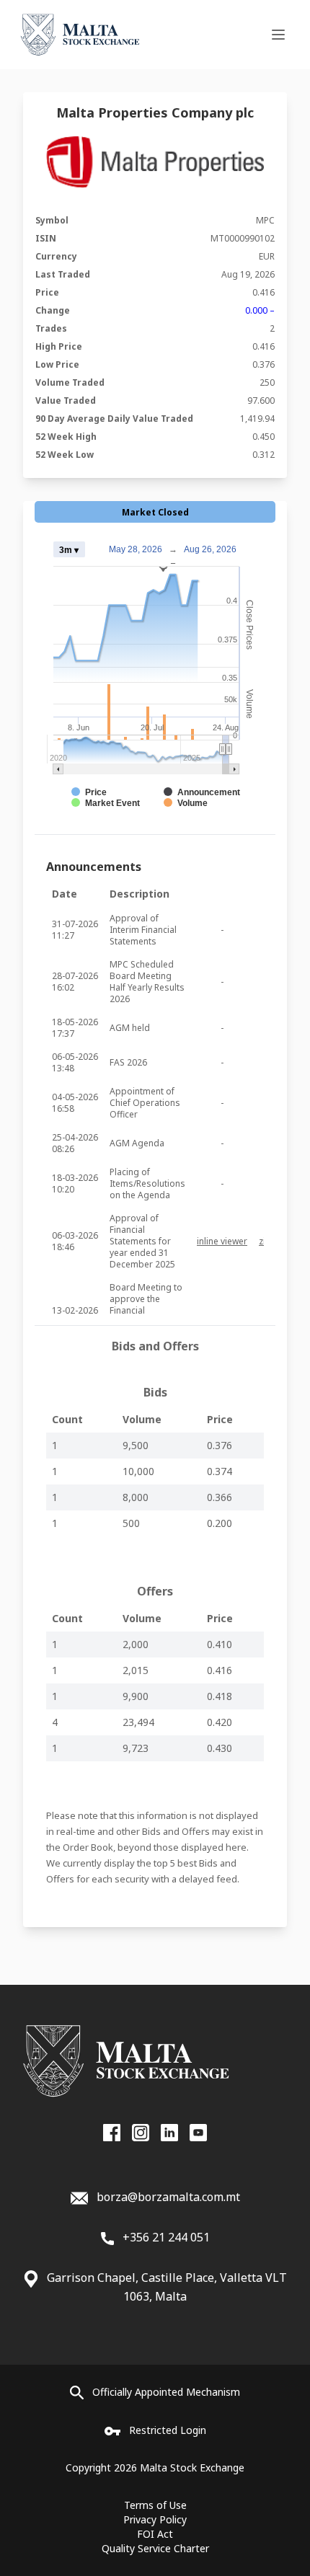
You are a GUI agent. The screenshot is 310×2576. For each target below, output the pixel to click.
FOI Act (155, 2534)
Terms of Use (155, 2505)
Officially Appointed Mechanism (166, 2392)
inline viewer (222, 1241)
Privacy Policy (155, 2519)
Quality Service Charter (155, 2548)
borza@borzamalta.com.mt (168, 2197)
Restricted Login (168, 2430)
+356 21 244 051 (165, 2237)
